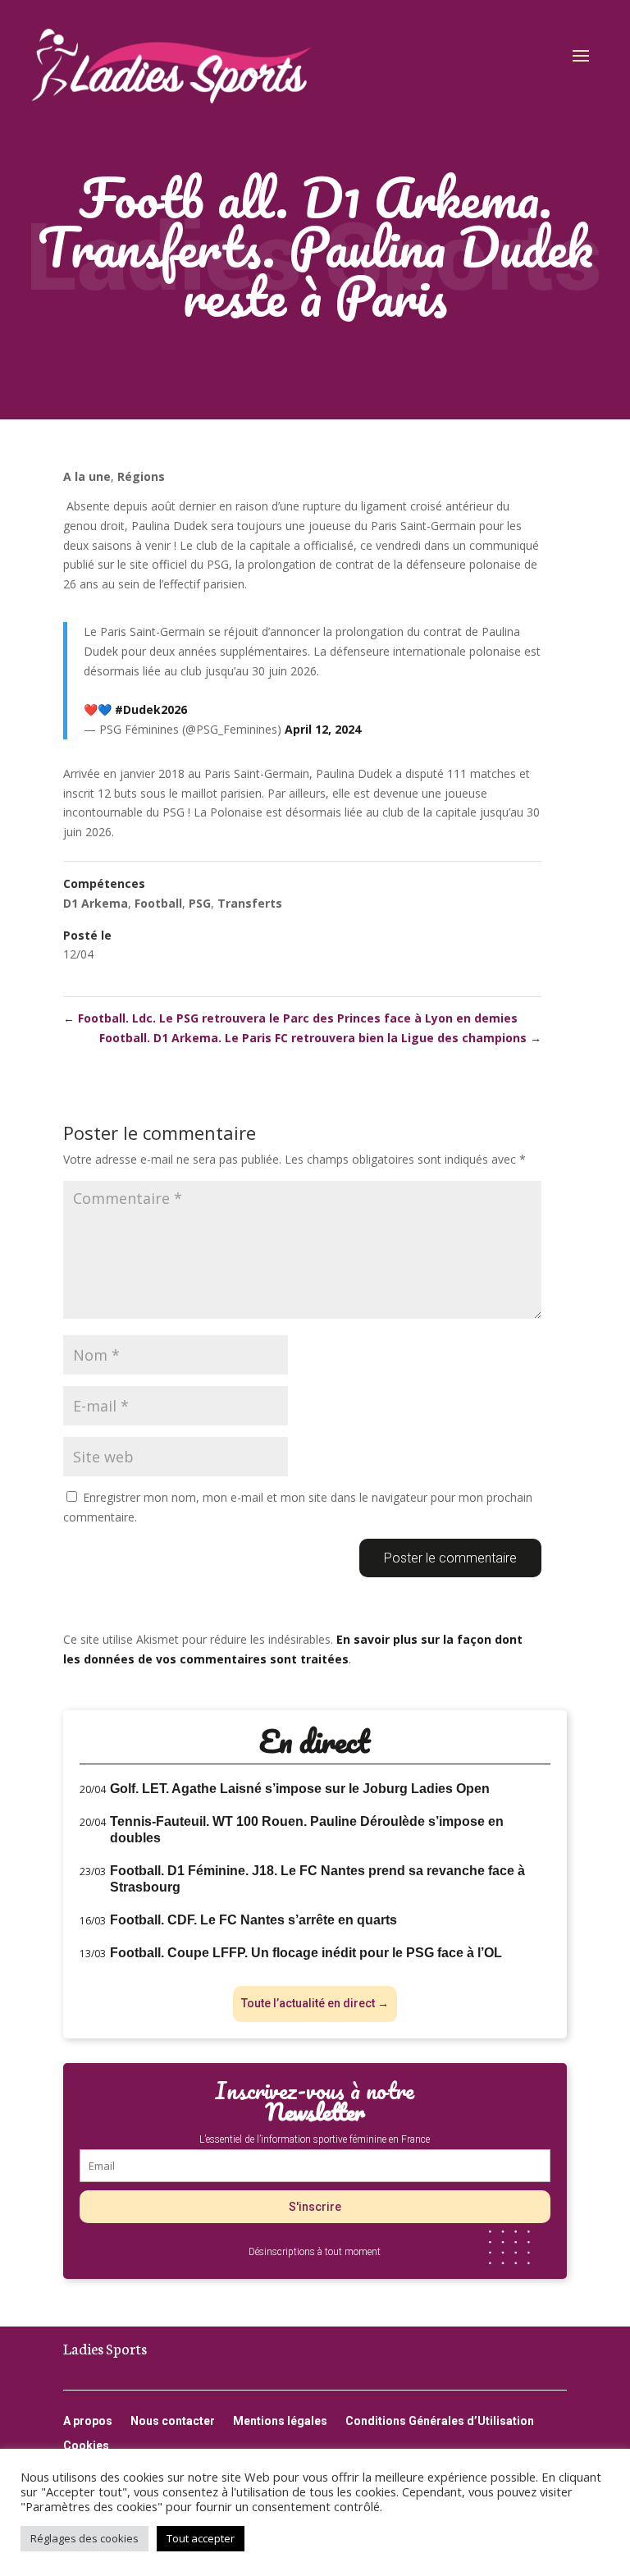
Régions (141, 476)
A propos (88, 2421)
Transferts (250, 903)
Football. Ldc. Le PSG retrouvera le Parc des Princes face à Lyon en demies (290, 1018)
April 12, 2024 (323, 729)
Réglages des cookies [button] (84, 2538)
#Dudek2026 (151, 709)
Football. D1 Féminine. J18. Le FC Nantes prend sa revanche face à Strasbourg (317, 1879)
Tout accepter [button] (201, 2538)
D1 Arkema (96, 903)
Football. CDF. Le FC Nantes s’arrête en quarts (253, 1920)
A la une (87, 476)
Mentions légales (280, 2421)
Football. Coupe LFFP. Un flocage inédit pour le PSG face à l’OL (306, 1953)
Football (158, 903)
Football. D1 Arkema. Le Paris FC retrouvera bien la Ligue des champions (320, 1038)
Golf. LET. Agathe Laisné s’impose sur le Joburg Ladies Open (300, 1789)
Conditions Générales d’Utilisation (440, 2421)
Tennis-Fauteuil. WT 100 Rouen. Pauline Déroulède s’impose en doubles (307, 1830)
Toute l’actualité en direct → (315, 2003)
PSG (200, 903)
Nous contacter (173, 2421)
